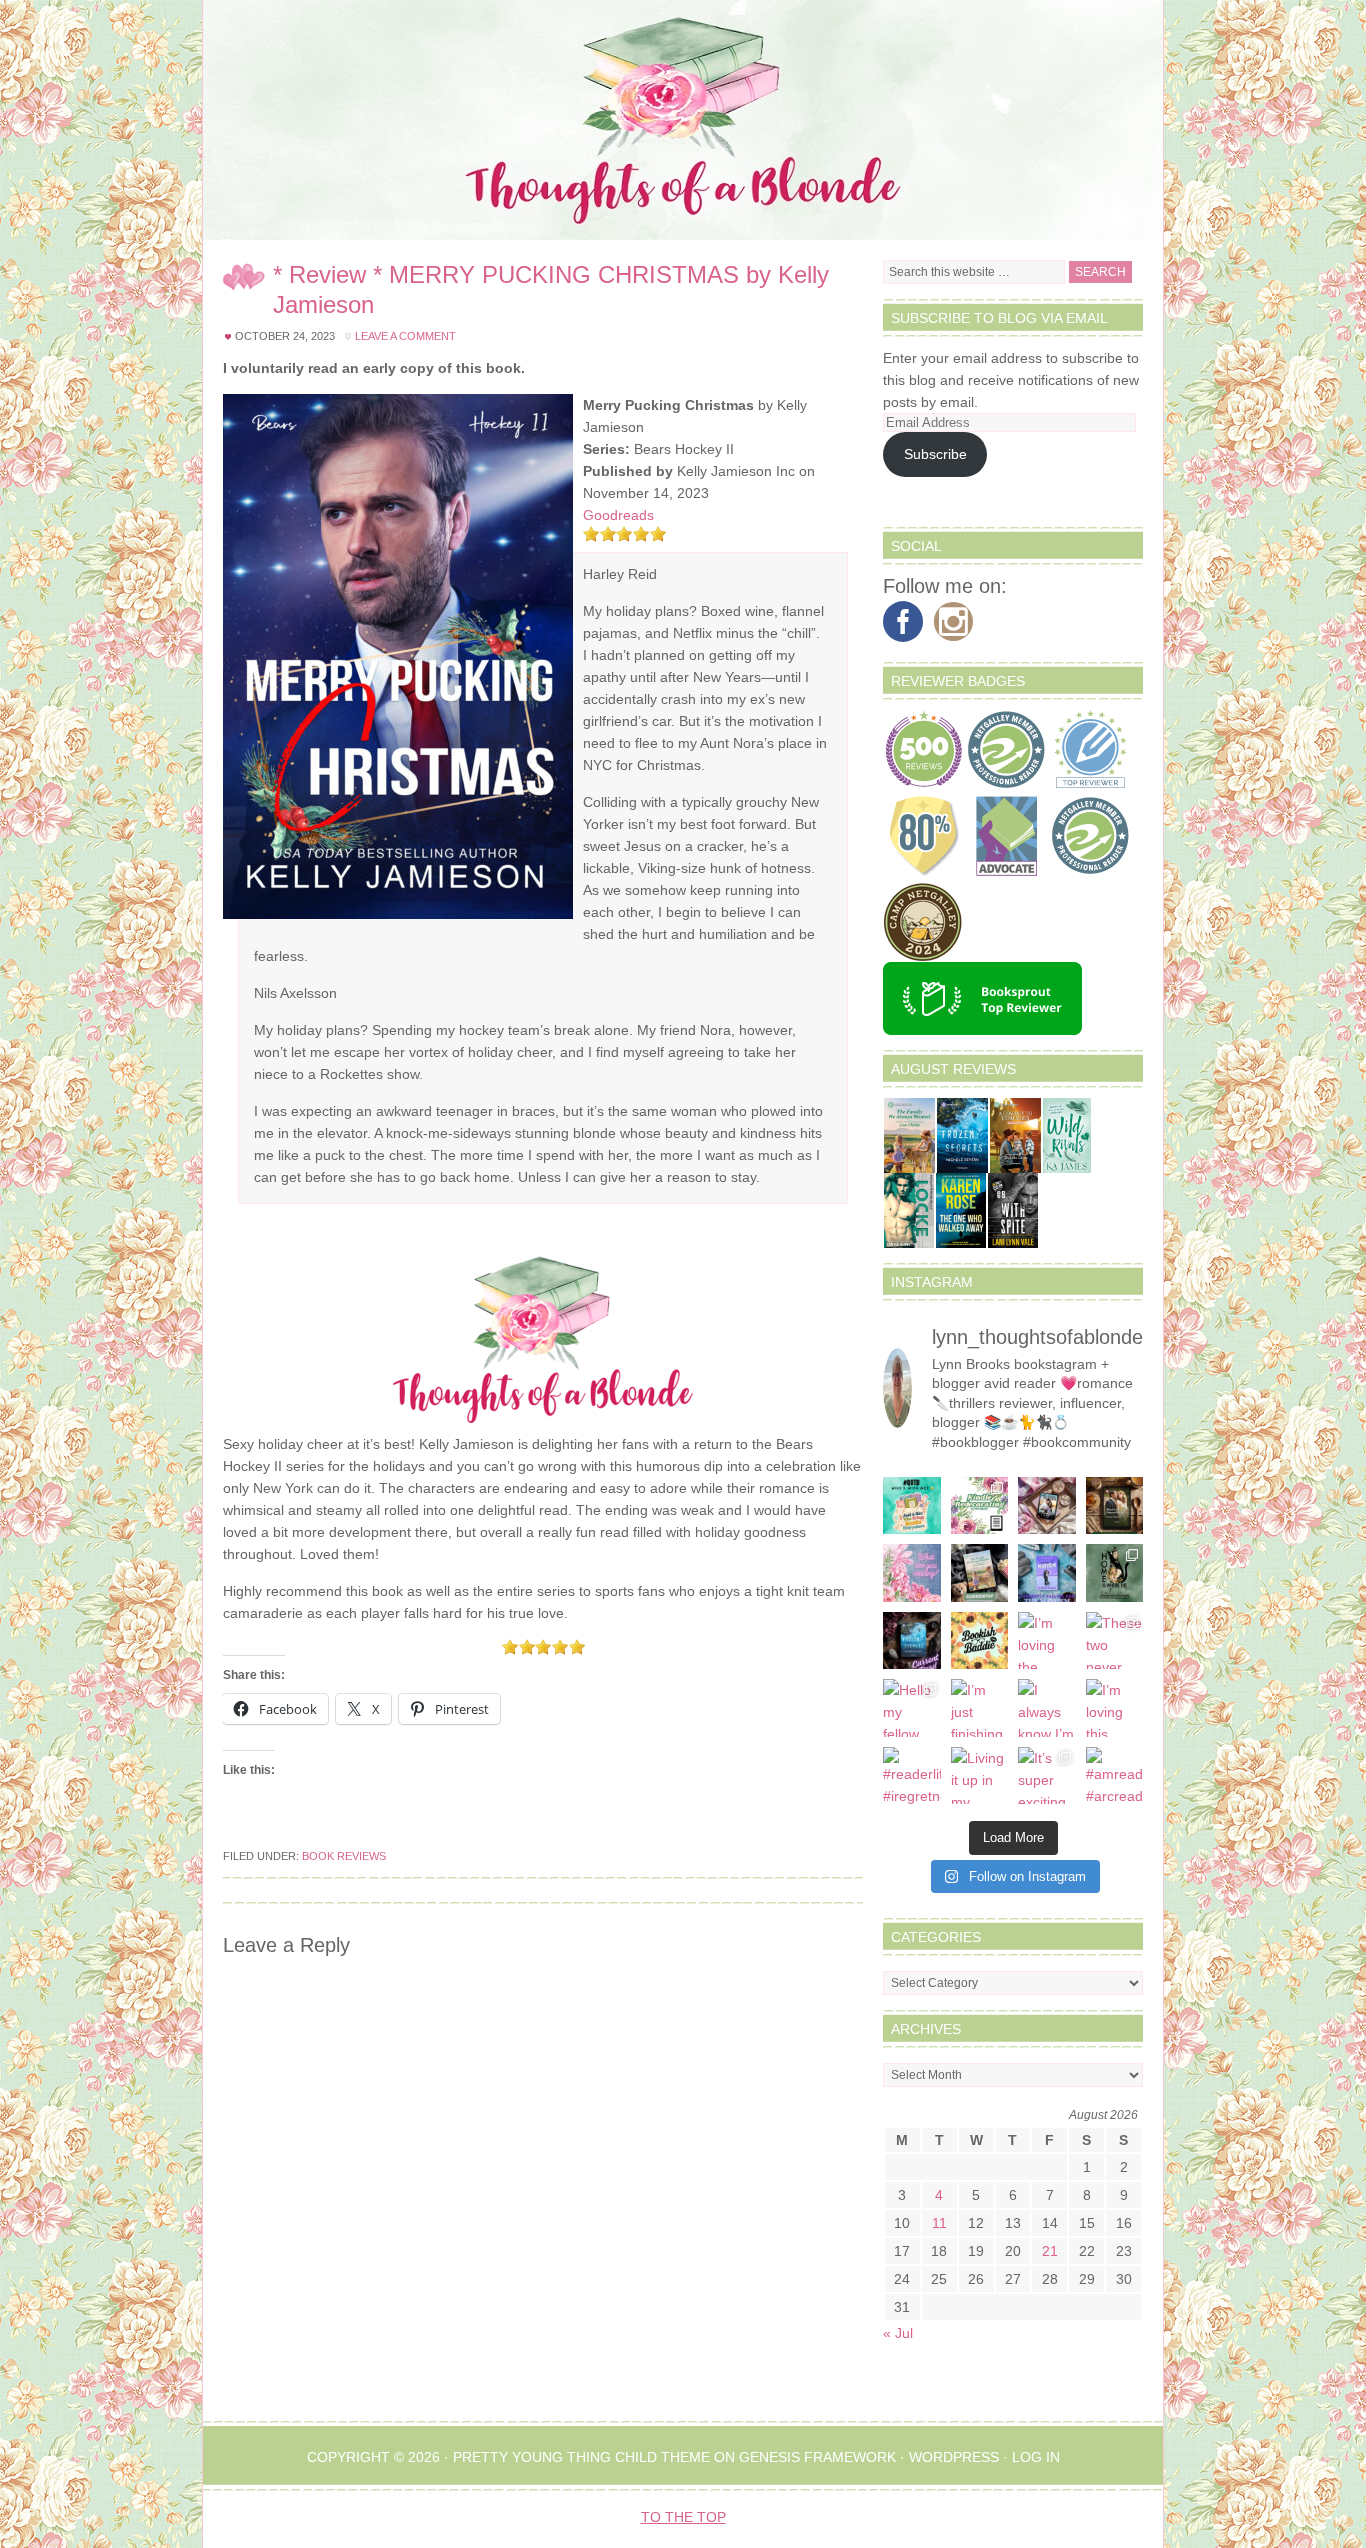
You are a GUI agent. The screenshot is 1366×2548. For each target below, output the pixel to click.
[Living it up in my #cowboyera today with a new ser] (980, 1776)
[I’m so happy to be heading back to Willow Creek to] (980, 1573)
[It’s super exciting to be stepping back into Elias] (1047, 1776)
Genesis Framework (817, 2457)
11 (939, 2223)
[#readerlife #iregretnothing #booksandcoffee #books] (912, 1776)
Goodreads (618, 515)
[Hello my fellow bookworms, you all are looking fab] (912, 1708)
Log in (1036, 2457)
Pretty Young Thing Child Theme (581, 2457)
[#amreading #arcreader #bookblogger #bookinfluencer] (1115, 1776)
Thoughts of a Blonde (683, 120)
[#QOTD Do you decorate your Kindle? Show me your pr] (980, 1506)
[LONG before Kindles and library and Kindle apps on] (912, 1506)
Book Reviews (344, 1856)
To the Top (683, 2517)
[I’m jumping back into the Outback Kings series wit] (1115, 1506)
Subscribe (935, 454)
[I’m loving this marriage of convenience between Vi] (1115, 1708)
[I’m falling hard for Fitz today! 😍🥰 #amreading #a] (1047, 1506)
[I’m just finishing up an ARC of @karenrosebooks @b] (980, 1708)
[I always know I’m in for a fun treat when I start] (1047, 1708)
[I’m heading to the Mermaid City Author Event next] (1047, 1573)
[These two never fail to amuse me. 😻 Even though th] (1115, 1641)
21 (1050, 2251)
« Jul (898, 2333)
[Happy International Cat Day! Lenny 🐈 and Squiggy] (1115, 1573)
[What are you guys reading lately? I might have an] (912, 1573)
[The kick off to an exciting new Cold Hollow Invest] (912, 1641)
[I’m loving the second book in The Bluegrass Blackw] (1047, 1641)
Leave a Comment (405, 336)
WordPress (954, 2457)
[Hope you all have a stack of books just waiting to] (980, 1641)
